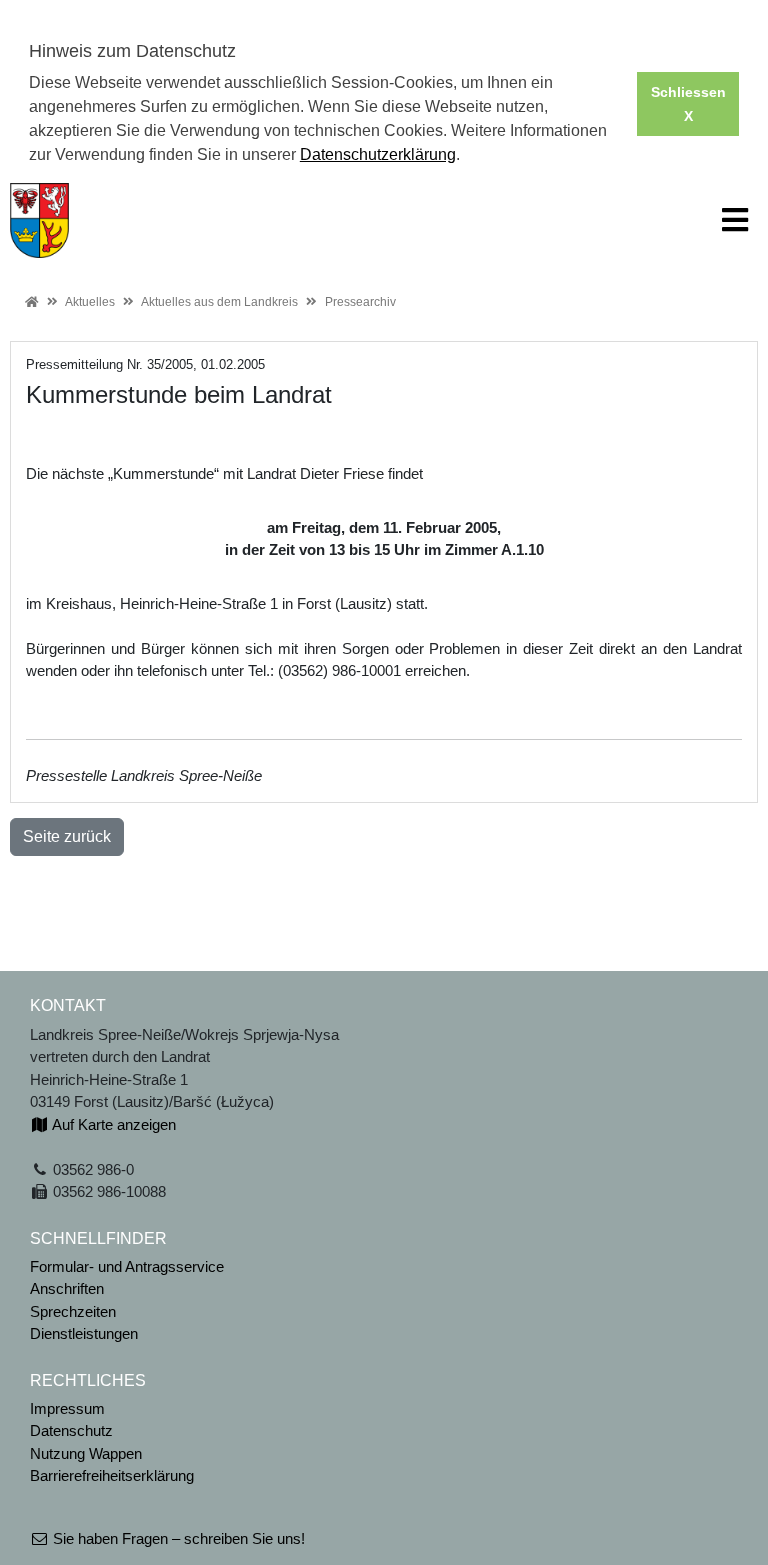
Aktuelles (90, 302)
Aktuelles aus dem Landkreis (219, 302)
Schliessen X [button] (688, 104)
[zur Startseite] (39, 218)
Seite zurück (67, 836)
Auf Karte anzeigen (112, 1124)
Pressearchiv (360, 302)
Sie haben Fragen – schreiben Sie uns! (177, 1538)
